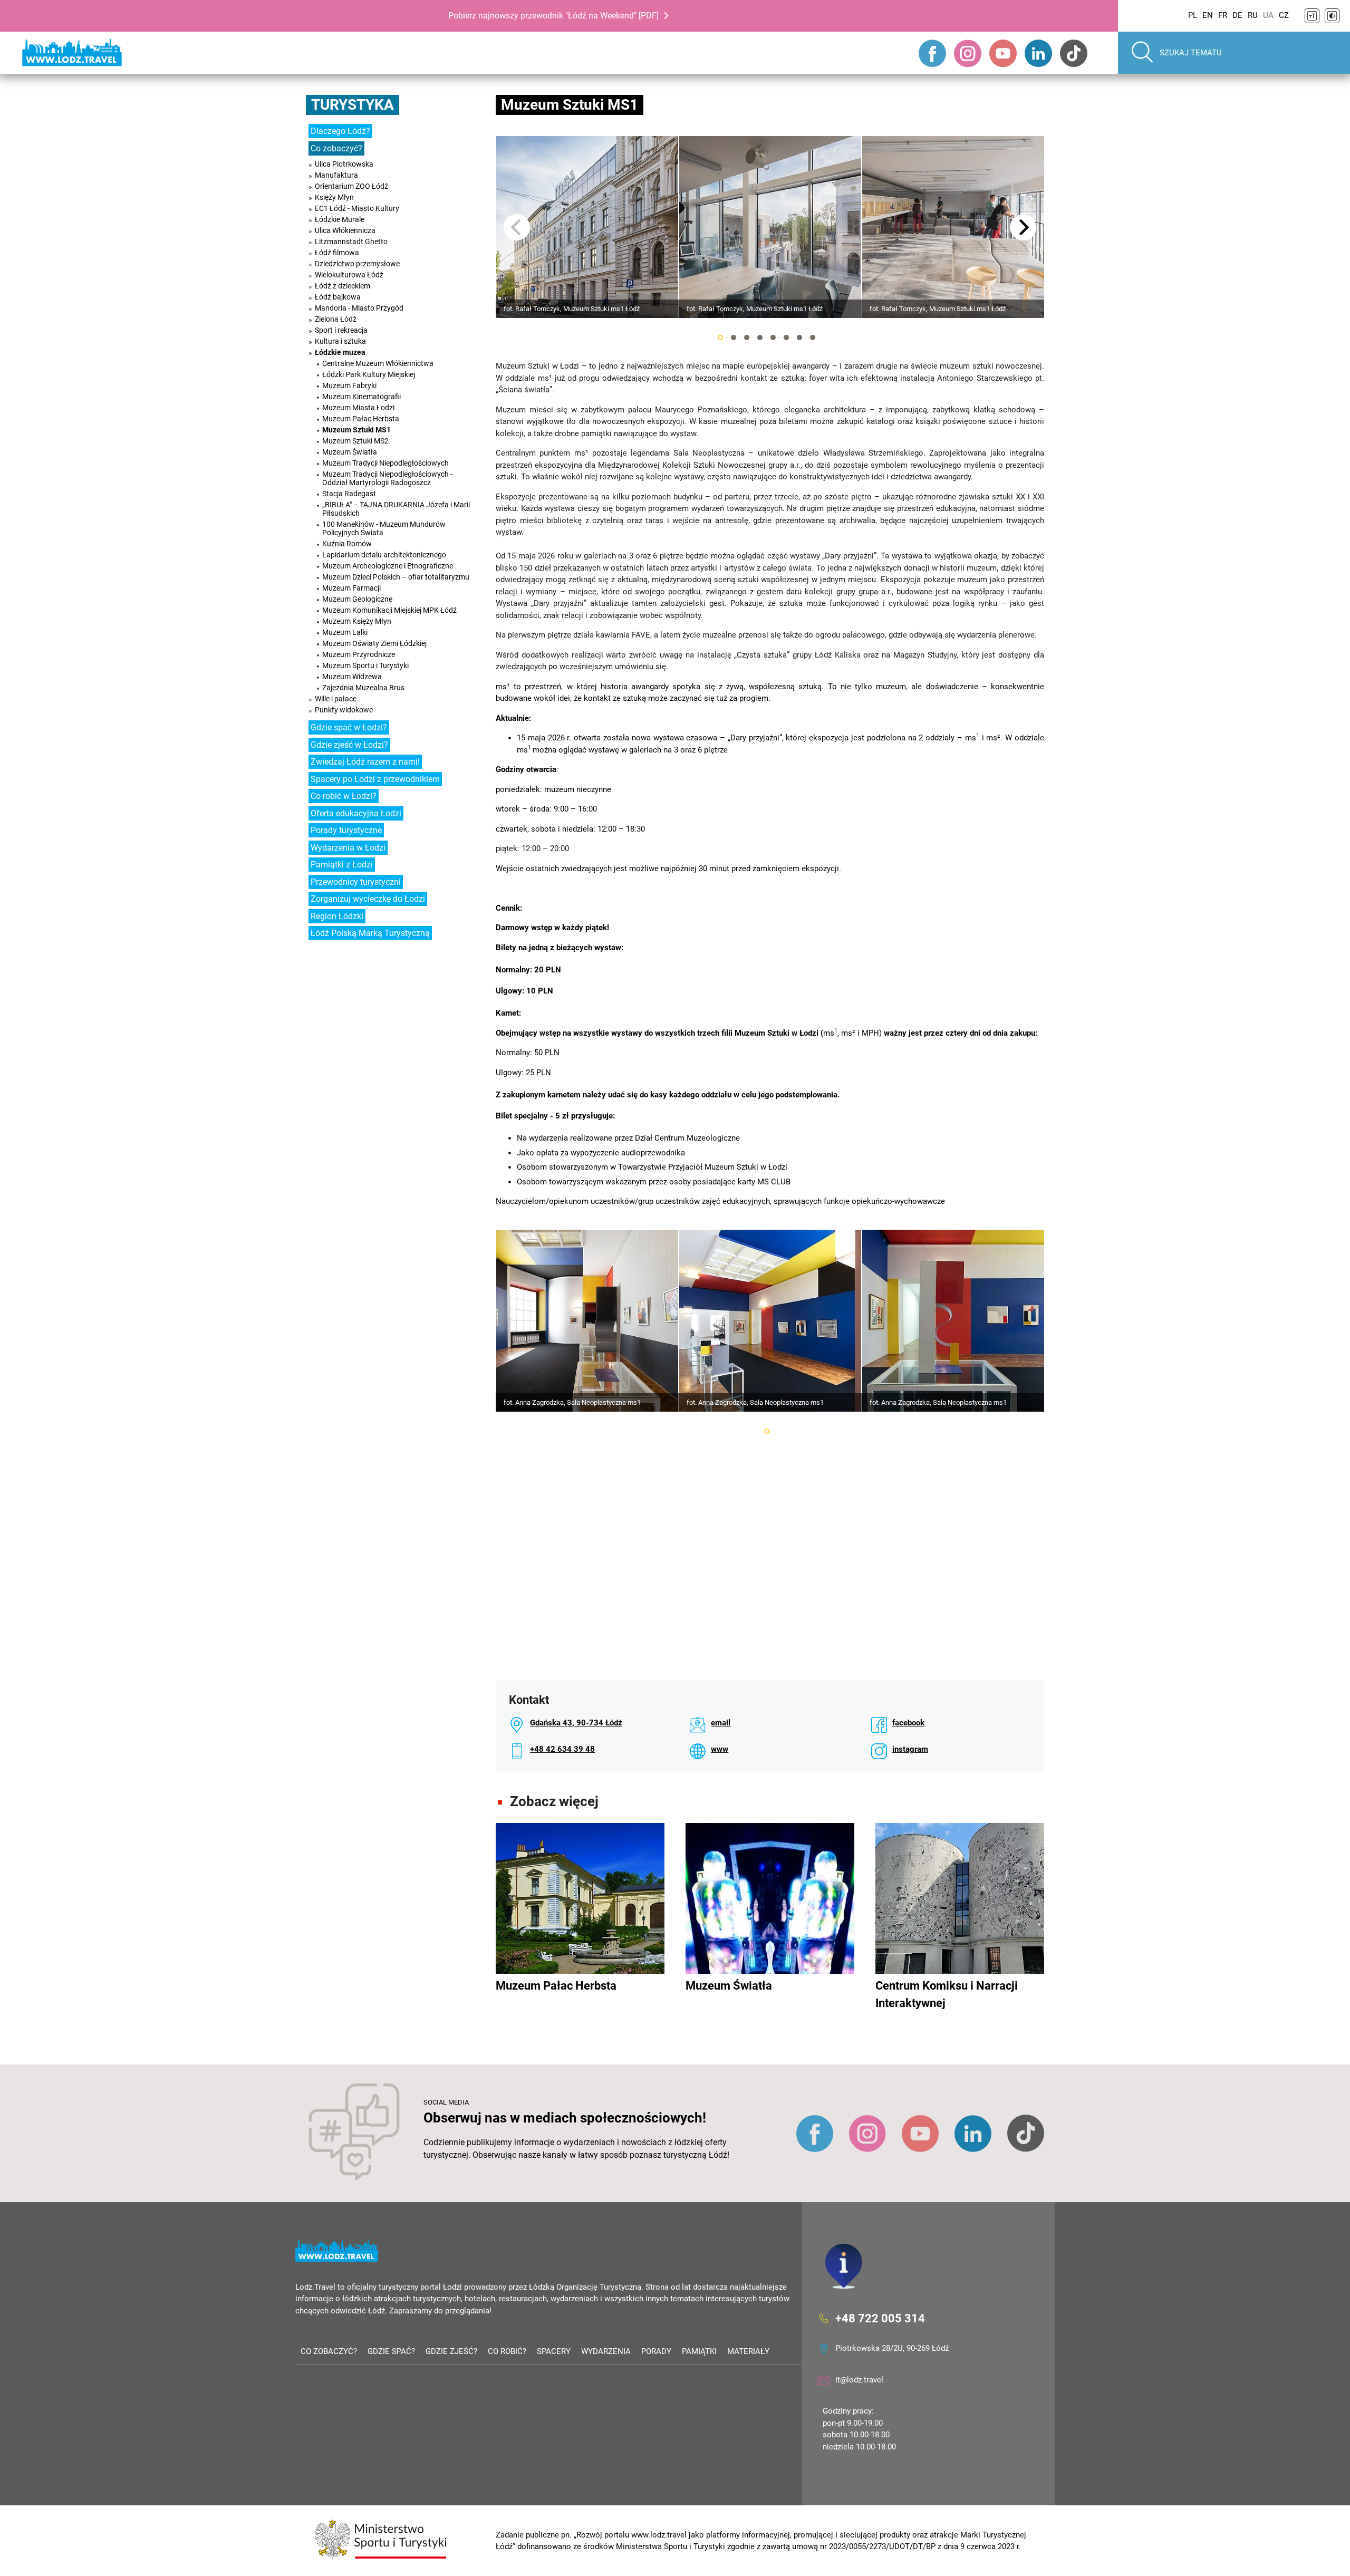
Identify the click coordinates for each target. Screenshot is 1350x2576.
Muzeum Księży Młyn (357, 621)
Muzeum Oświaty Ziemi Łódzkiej (374, 643)
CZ (1284, 15)
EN (1208, 15)
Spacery (554, 2351)
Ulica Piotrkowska (344, 164)
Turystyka (353, 105)
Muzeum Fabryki (349, 385)
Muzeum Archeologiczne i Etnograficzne (388, 566)
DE (1237, 15)
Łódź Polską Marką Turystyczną (370, 933)
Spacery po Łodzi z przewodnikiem (375, 779)
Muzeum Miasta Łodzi (358, 408)
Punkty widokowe (344, 710)
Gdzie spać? (391, 2351)
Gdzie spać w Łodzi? (349, 727)
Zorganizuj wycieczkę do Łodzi (368, 899)
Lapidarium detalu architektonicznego (384, 555)
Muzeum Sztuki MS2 (355, 441)
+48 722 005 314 (880, 2318)
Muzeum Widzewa (352, 677)
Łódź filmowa (337, 253)
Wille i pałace (336, 699)
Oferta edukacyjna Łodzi (356, 813)
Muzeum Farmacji (351, 588)
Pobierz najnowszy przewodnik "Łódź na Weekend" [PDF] (553, 16)
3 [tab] (747, 337)
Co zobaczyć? (336, 148)
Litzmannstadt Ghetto (351, 242)
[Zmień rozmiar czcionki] (1312, 16)
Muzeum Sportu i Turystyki (365, 665)
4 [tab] (760, 337)
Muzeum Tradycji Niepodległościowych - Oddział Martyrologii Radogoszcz (387, 478)
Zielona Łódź (336, 319)
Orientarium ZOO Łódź (351, 186)
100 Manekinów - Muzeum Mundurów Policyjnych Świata (384, 528)
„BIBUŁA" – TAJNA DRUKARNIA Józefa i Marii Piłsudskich (396, 509)
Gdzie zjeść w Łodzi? (349, 745)
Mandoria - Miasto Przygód (359, 308)
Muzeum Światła (350, 452)
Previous (517, 227)
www (720, 1749)
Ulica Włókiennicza (345, 230)
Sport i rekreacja (341, 330)
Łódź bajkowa (338, 297)
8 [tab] (813, 337)
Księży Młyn (334, 197)
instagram (910, 1749)
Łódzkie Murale (340, 219)
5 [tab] (773, 337)
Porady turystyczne (346, 830)
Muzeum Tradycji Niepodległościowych (385, 463)
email (721, 1723)
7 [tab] (799, 337)
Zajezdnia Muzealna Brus (363, 688)
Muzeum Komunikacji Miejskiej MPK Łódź (389, 610)
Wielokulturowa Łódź (349, 275)
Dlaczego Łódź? (340, 131)
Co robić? (507, 2351)
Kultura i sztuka (340, 341)
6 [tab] (786, 337)
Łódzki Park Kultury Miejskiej (369, 374)
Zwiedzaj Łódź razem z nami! (365, 762)
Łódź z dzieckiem (343, 286)
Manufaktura (336, 175)
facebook (908, 1723)
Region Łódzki (337, 916)
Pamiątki (699, 2351)
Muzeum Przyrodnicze (359, 654)
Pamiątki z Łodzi (342, 865)
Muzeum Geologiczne (357, 599)
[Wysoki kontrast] (1332, 16)
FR (1223, 15)
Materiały (748, 2351)
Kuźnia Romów (347, 544)
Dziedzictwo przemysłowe (357, 264)
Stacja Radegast (349, 494)
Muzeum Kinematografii (361, 397)
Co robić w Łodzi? (344, 796)
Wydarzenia (606, 2351)
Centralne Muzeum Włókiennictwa (378, 363)
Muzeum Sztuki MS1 (356, 430)
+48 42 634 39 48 (562, 1749)
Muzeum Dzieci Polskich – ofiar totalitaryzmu (396, 577)
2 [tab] (734, 337)
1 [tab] (720, 337)
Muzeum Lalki (345, 632)
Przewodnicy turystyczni (356, 882)
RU (1253, 15)
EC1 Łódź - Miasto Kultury (357, 208)
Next (1023, 227)
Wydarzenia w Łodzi (348, 848)
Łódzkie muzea (340, 352)
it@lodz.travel (859, 2380)
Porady (656, 2351)
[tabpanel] (587, 227)
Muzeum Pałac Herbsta (361, 419)
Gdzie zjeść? (451, 2351)
